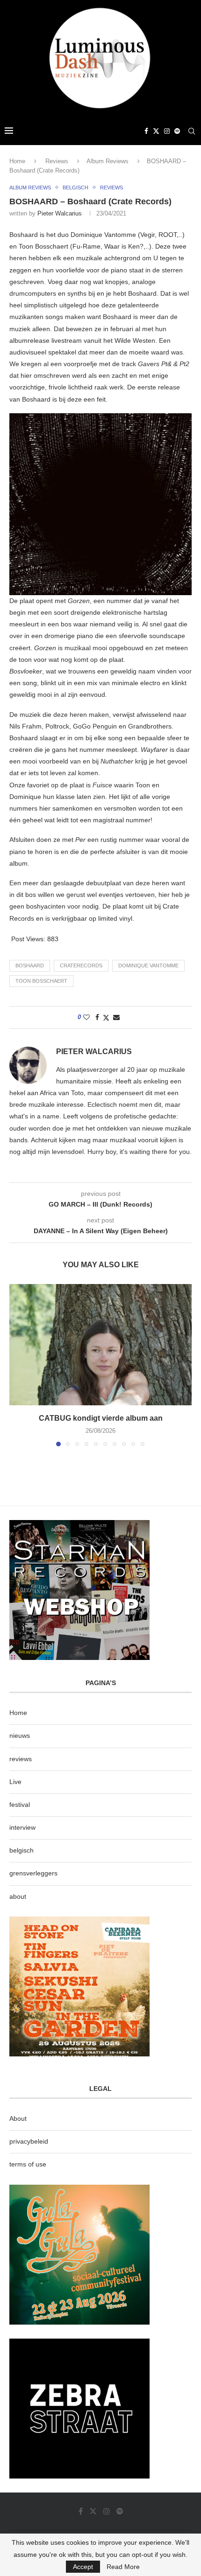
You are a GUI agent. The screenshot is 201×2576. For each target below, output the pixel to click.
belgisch (22, 1850)
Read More (123, 2567)
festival (20, 1805)
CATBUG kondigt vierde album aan (101, 1418)
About (18, 2118)
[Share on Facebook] (97, 1017)
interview (22, 1827)
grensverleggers (33, 1873)
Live (15, 1782)
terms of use (28, 2164)
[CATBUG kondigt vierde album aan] (100, 1345)
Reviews (57, 161)
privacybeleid (29, 2141)
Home (17, 161)
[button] (17, 1365)
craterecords (81, 965)
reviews (21, 1759)
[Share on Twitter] (106, 1017)
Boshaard (30, 965)
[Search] (192, 131)
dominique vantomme (148, 965)
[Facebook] (146, 131)
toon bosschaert (41, 981)
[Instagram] (167, 131)
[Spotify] (177, 131)
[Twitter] (156, 131)
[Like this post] (86, 1017)
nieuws (20, 1736)
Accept (83, 2567)
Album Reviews (108, 161)
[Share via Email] (116, 1017)
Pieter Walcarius (60, 213)
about (18, 1896)
